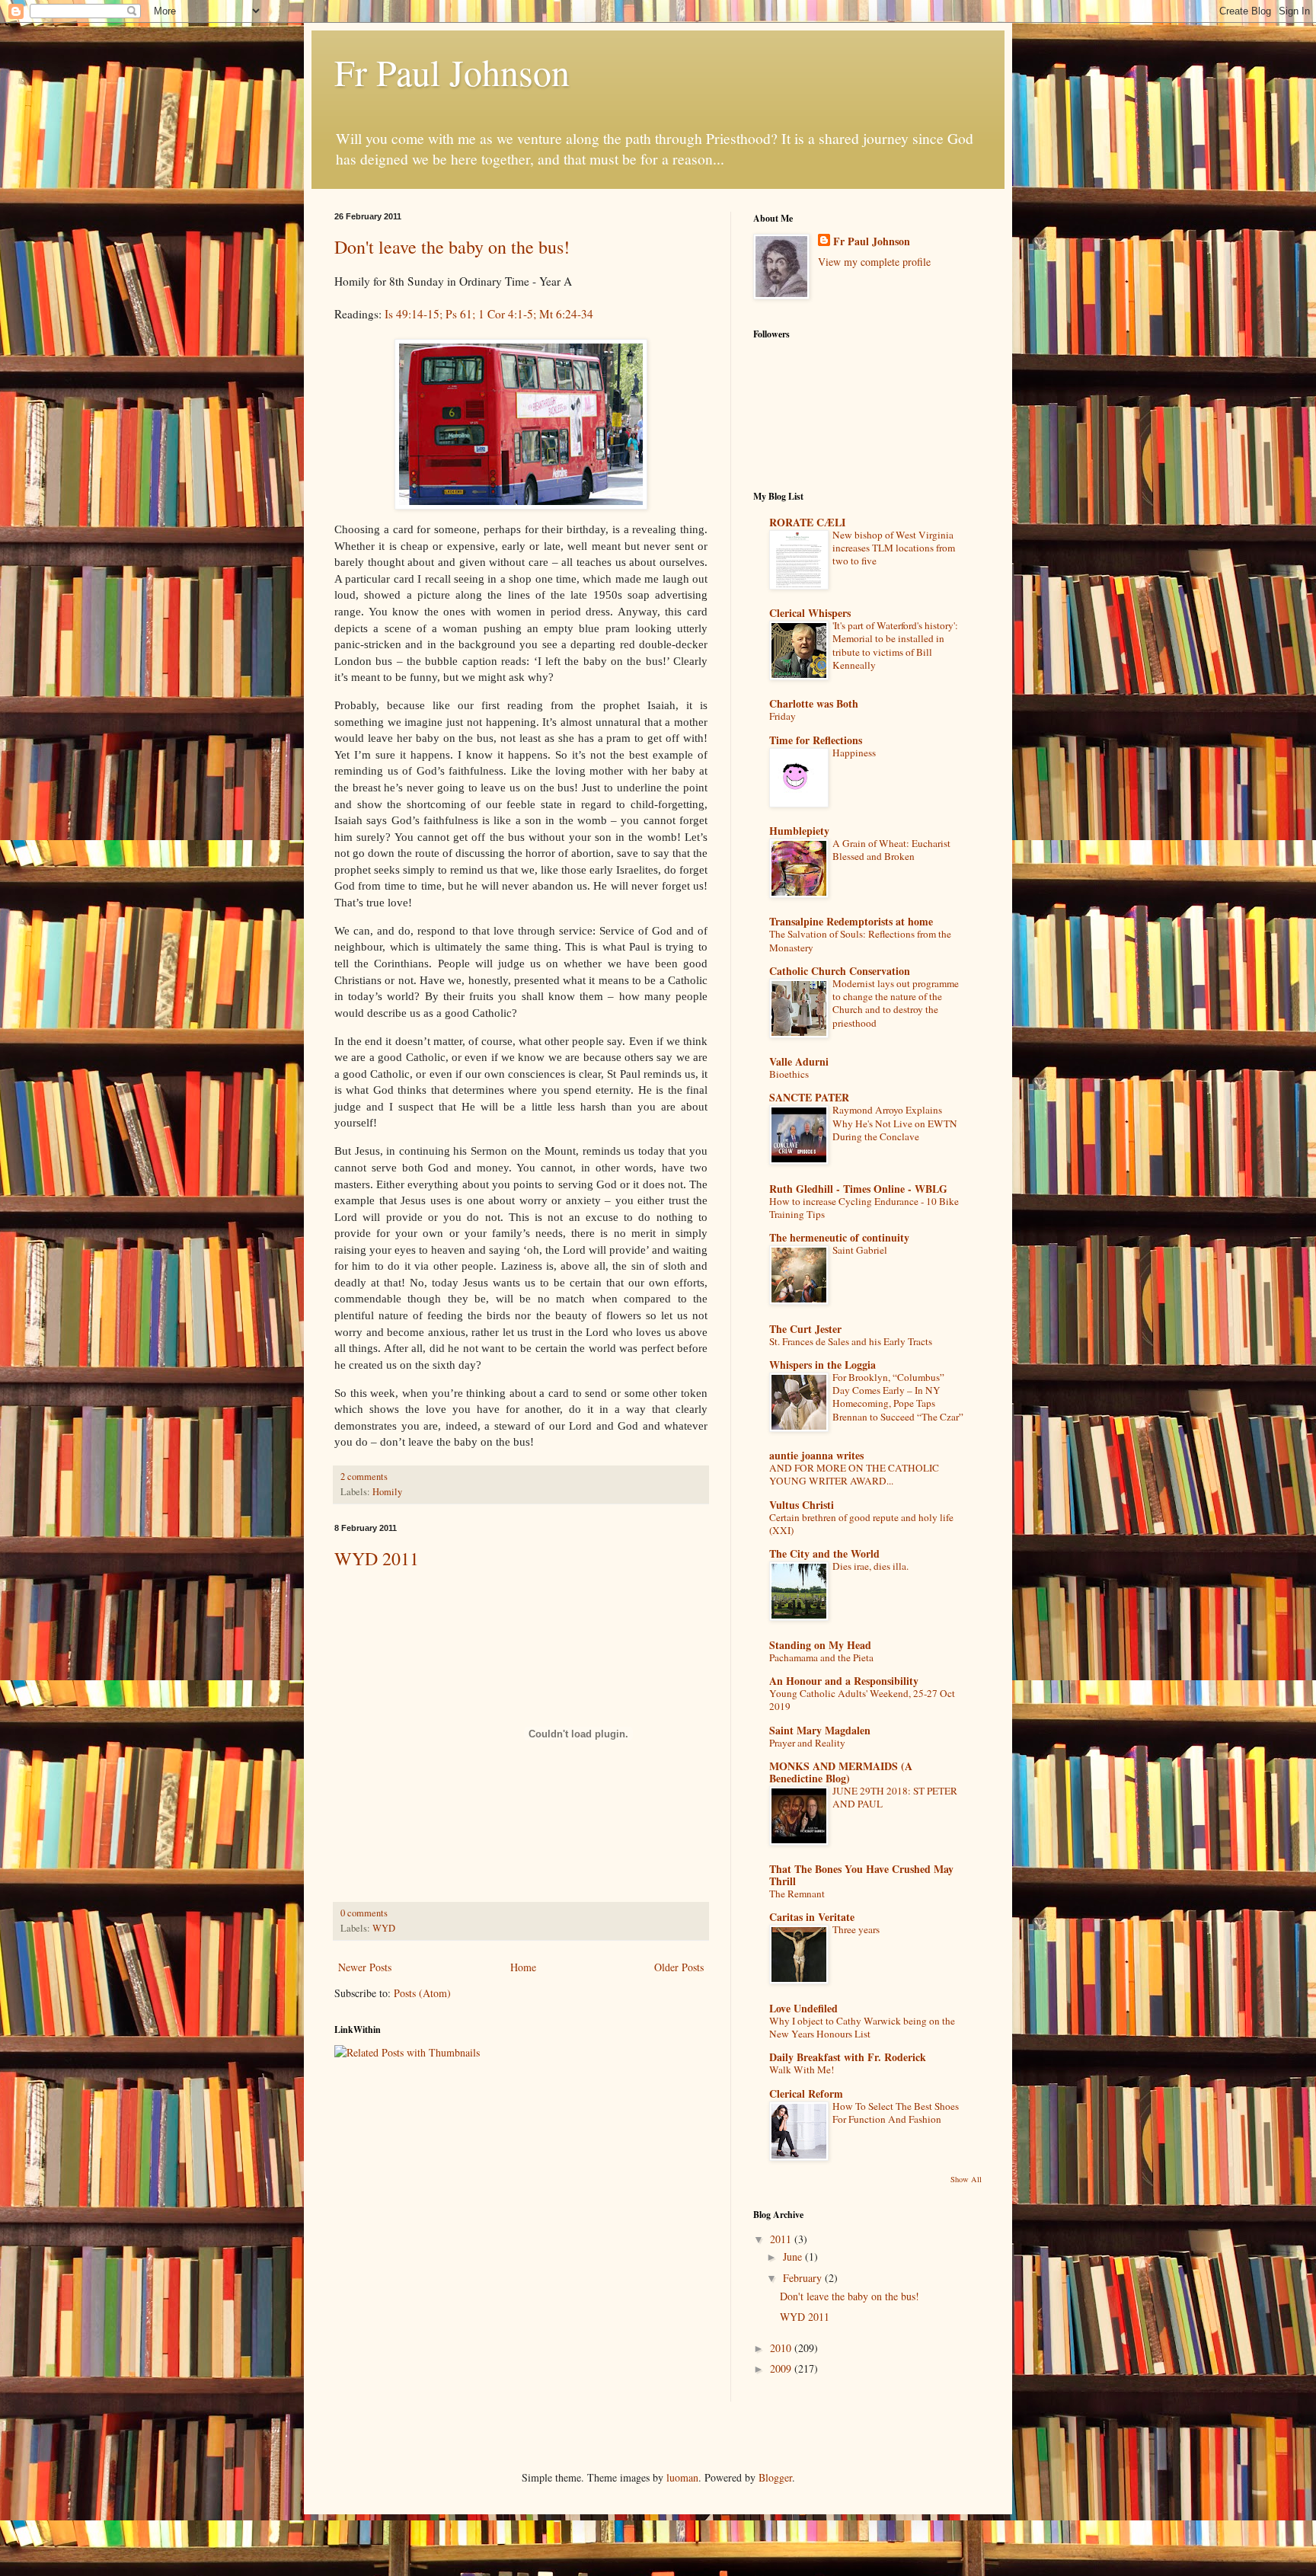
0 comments (364, 1913)
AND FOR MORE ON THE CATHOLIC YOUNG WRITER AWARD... (854, 1474)
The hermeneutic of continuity (839, 1237)
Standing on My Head (820, 1645)
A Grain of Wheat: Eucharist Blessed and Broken (891, 850)
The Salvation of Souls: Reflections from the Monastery (860, 940)
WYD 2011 (377, 1558)
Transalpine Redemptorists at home (851, 921)
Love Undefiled (803, 2008)
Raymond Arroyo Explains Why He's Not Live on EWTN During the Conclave (895, 1123)
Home (523, 1967)
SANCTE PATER (809, 1097)
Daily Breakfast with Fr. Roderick (848, 2057)
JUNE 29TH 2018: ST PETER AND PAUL (895, 1797)
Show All (966, 2179)
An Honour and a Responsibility (844, 1681)
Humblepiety (799, 831)
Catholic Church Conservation (840, 971)
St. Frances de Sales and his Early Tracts (851, 1341)
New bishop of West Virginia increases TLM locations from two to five (894, 548)
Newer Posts (365, 1967)
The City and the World (824, 1553)
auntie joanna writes (816, 1455)
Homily (387, 1492)
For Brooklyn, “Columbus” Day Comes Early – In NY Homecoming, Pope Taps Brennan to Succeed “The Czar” (898, 1397)
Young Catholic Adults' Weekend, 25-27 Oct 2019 (862, 1700)
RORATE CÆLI (807, 522)
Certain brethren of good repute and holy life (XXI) (861, 1524)
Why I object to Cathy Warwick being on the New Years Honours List (862, 2027)
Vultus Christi (802, 1505)
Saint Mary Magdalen (820, 1730)
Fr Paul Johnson (452, 72)
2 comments (364, 1477)
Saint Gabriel (860, 1250)
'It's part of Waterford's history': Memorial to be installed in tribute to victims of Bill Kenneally (895, 645)
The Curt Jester (805, 1329)
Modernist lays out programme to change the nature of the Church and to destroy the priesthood (896, 1003)
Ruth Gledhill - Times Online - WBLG (858, 1189)
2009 (782, 2368)
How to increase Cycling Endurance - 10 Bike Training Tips (864, 1208)
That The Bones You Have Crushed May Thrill (861, 1875)
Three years (856, 1929)
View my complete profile (874, 262)
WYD (384, 1928)
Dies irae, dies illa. (870, 1566)
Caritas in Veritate (812, 1917)
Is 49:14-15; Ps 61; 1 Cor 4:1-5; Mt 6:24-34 (489, 314)
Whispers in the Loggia (822, 1365)
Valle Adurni (799, 1061)
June (794, 2256)
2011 (782, 2239)
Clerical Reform (806, 2093)
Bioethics (789, 1074)
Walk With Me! (802, 2069)
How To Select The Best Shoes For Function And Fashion (896, 2113)
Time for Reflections (816, 740)
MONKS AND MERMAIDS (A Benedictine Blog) (841, 1772)
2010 (782, 2348)
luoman (682, 2477)
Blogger (775, 2477)
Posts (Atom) (422, 1993)
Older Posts (679, 1967)
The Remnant (797, 1894)
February (804, 2278)
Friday (783, 716)
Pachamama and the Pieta (821, 1657)
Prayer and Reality (807, 1743)
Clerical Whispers (810, 613)
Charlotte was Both (814, 703)
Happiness (854, 753)
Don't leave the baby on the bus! (452, 247)
